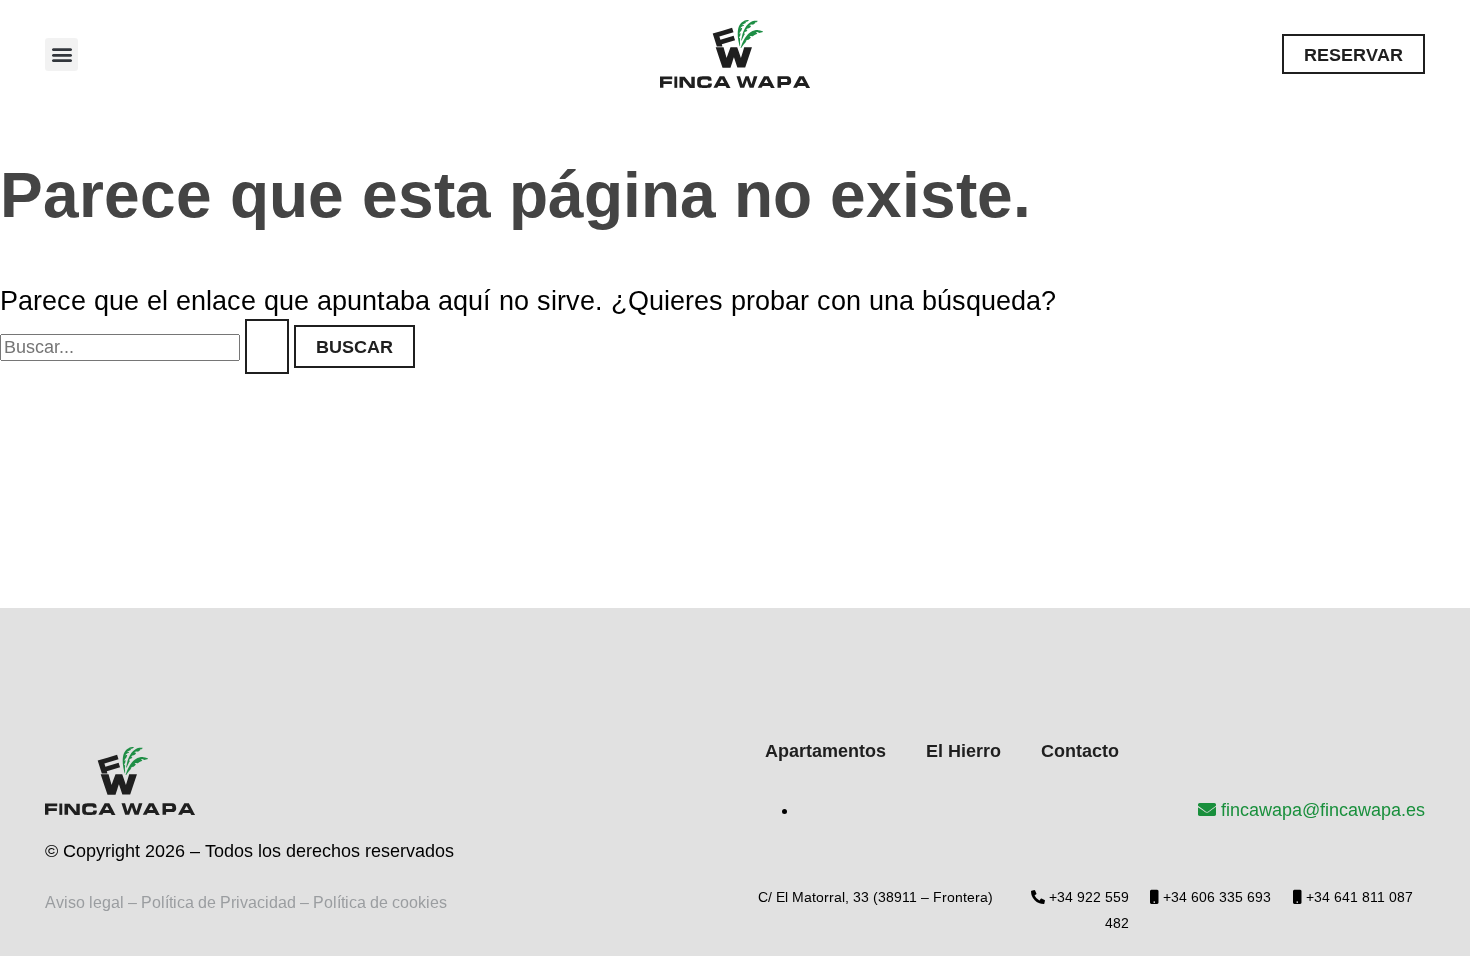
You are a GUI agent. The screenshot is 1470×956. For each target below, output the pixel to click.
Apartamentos (825, 751)
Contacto (1080, 751)
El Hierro (963, 751)
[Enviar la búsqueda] (267, 346)
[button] (61, 54)
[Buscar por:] (147, 347)
